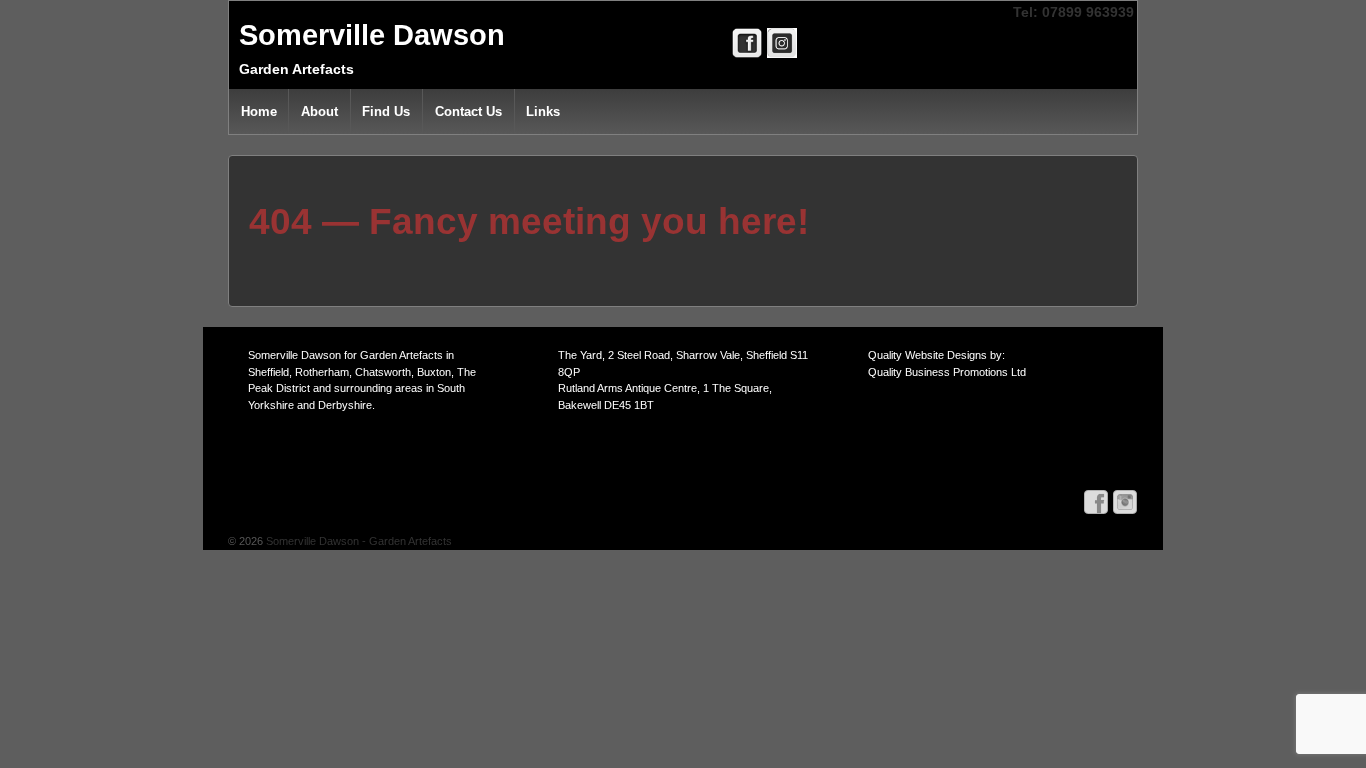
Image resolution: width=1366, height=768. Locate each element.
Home (259, 111)
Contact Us (468, 111)
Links (543, 111)
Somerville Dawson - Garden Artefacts (357, 541)
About (319, 111)
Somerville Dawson (372, 35)
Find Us (386, 111)
